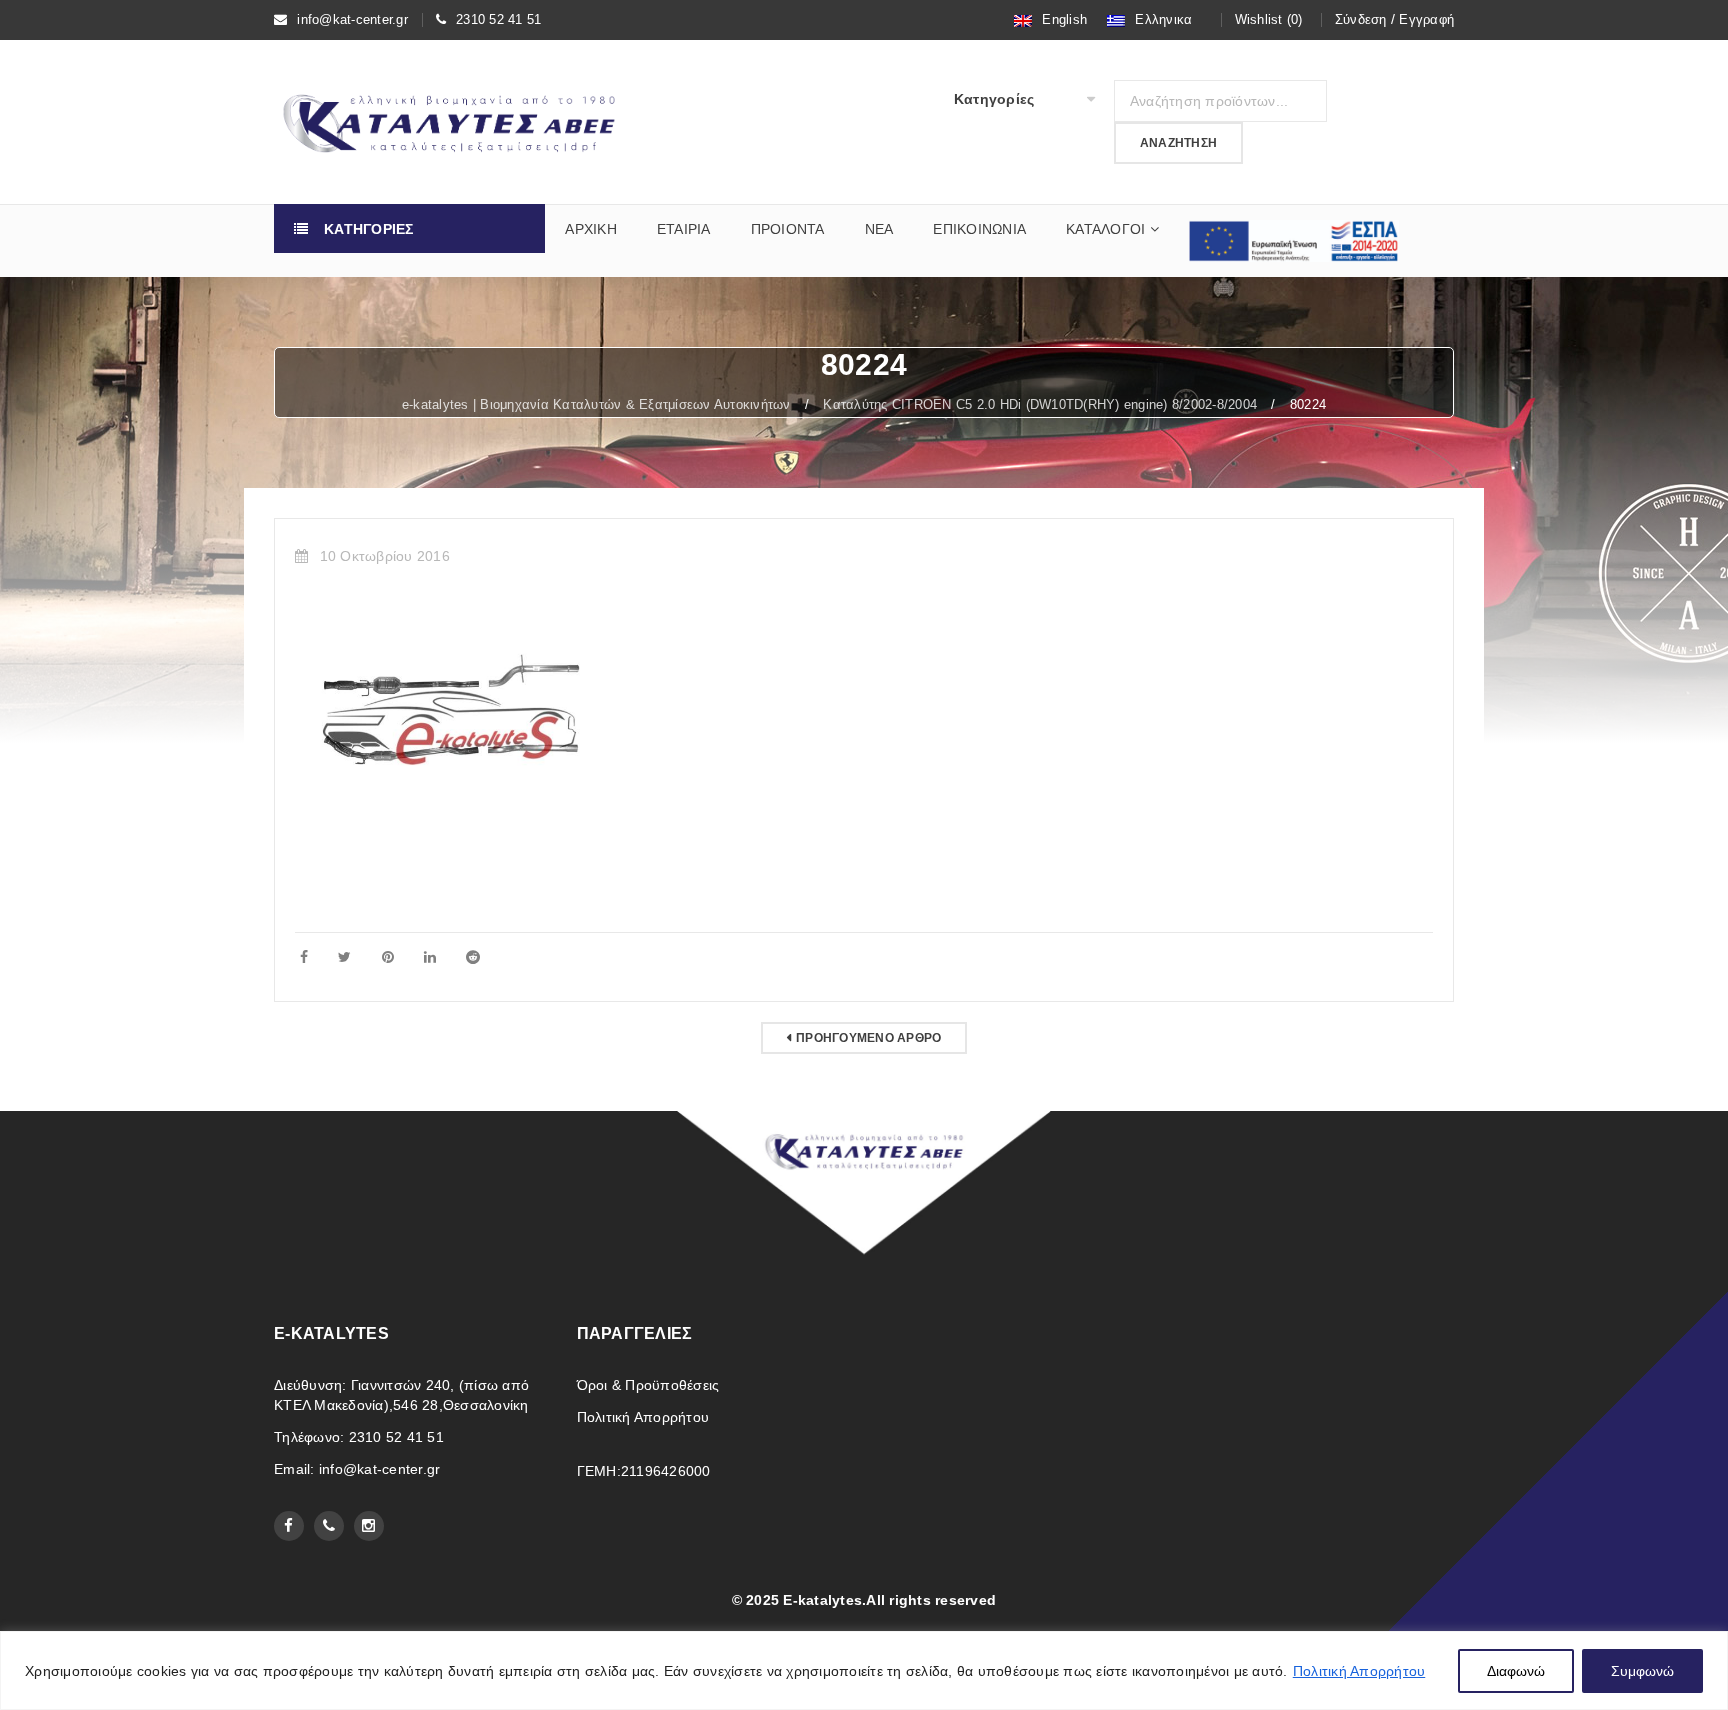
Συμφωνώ (1642, 1671)
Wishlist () (1269, 19)
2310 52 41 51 (498, 19)
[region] (864, 1670)
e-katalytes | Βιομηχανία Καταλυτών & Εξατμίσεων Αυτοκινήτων (596, 404)
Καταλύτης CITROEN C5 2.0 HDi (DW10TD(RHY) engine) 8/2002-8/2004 (1040, 404)
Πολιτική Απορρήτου (1359, 1671)
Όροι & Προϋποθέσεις (648, 1385)
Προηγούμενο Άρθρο (868, 1038)
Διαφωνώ (1516, 1671)
